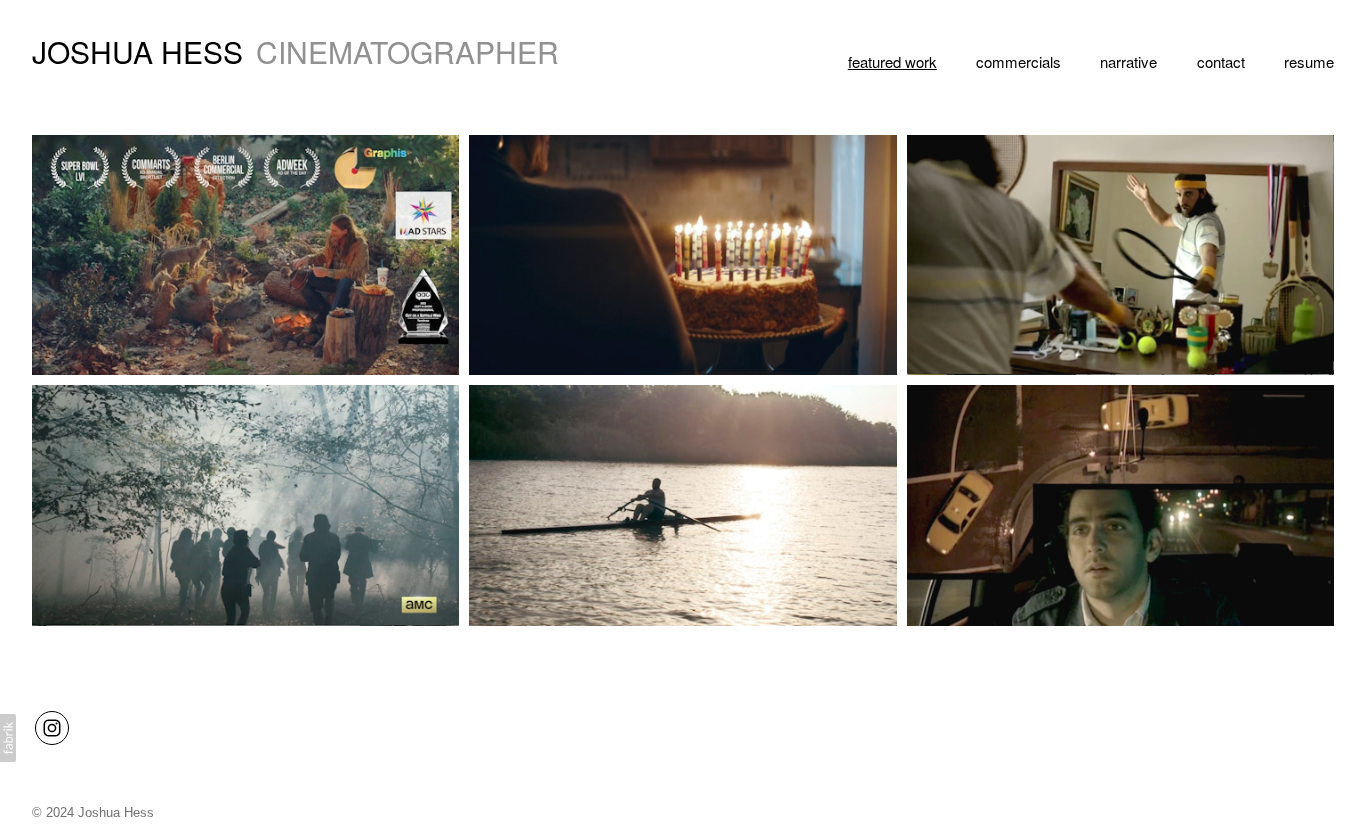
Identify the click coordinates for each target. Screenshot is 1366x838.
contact (1221, 61)
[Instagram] (52, 728)
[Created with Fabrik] (8, 738)
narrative (1128, 61)
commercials (1018, 61)
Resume (1309, 61)
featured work (892, 61)
